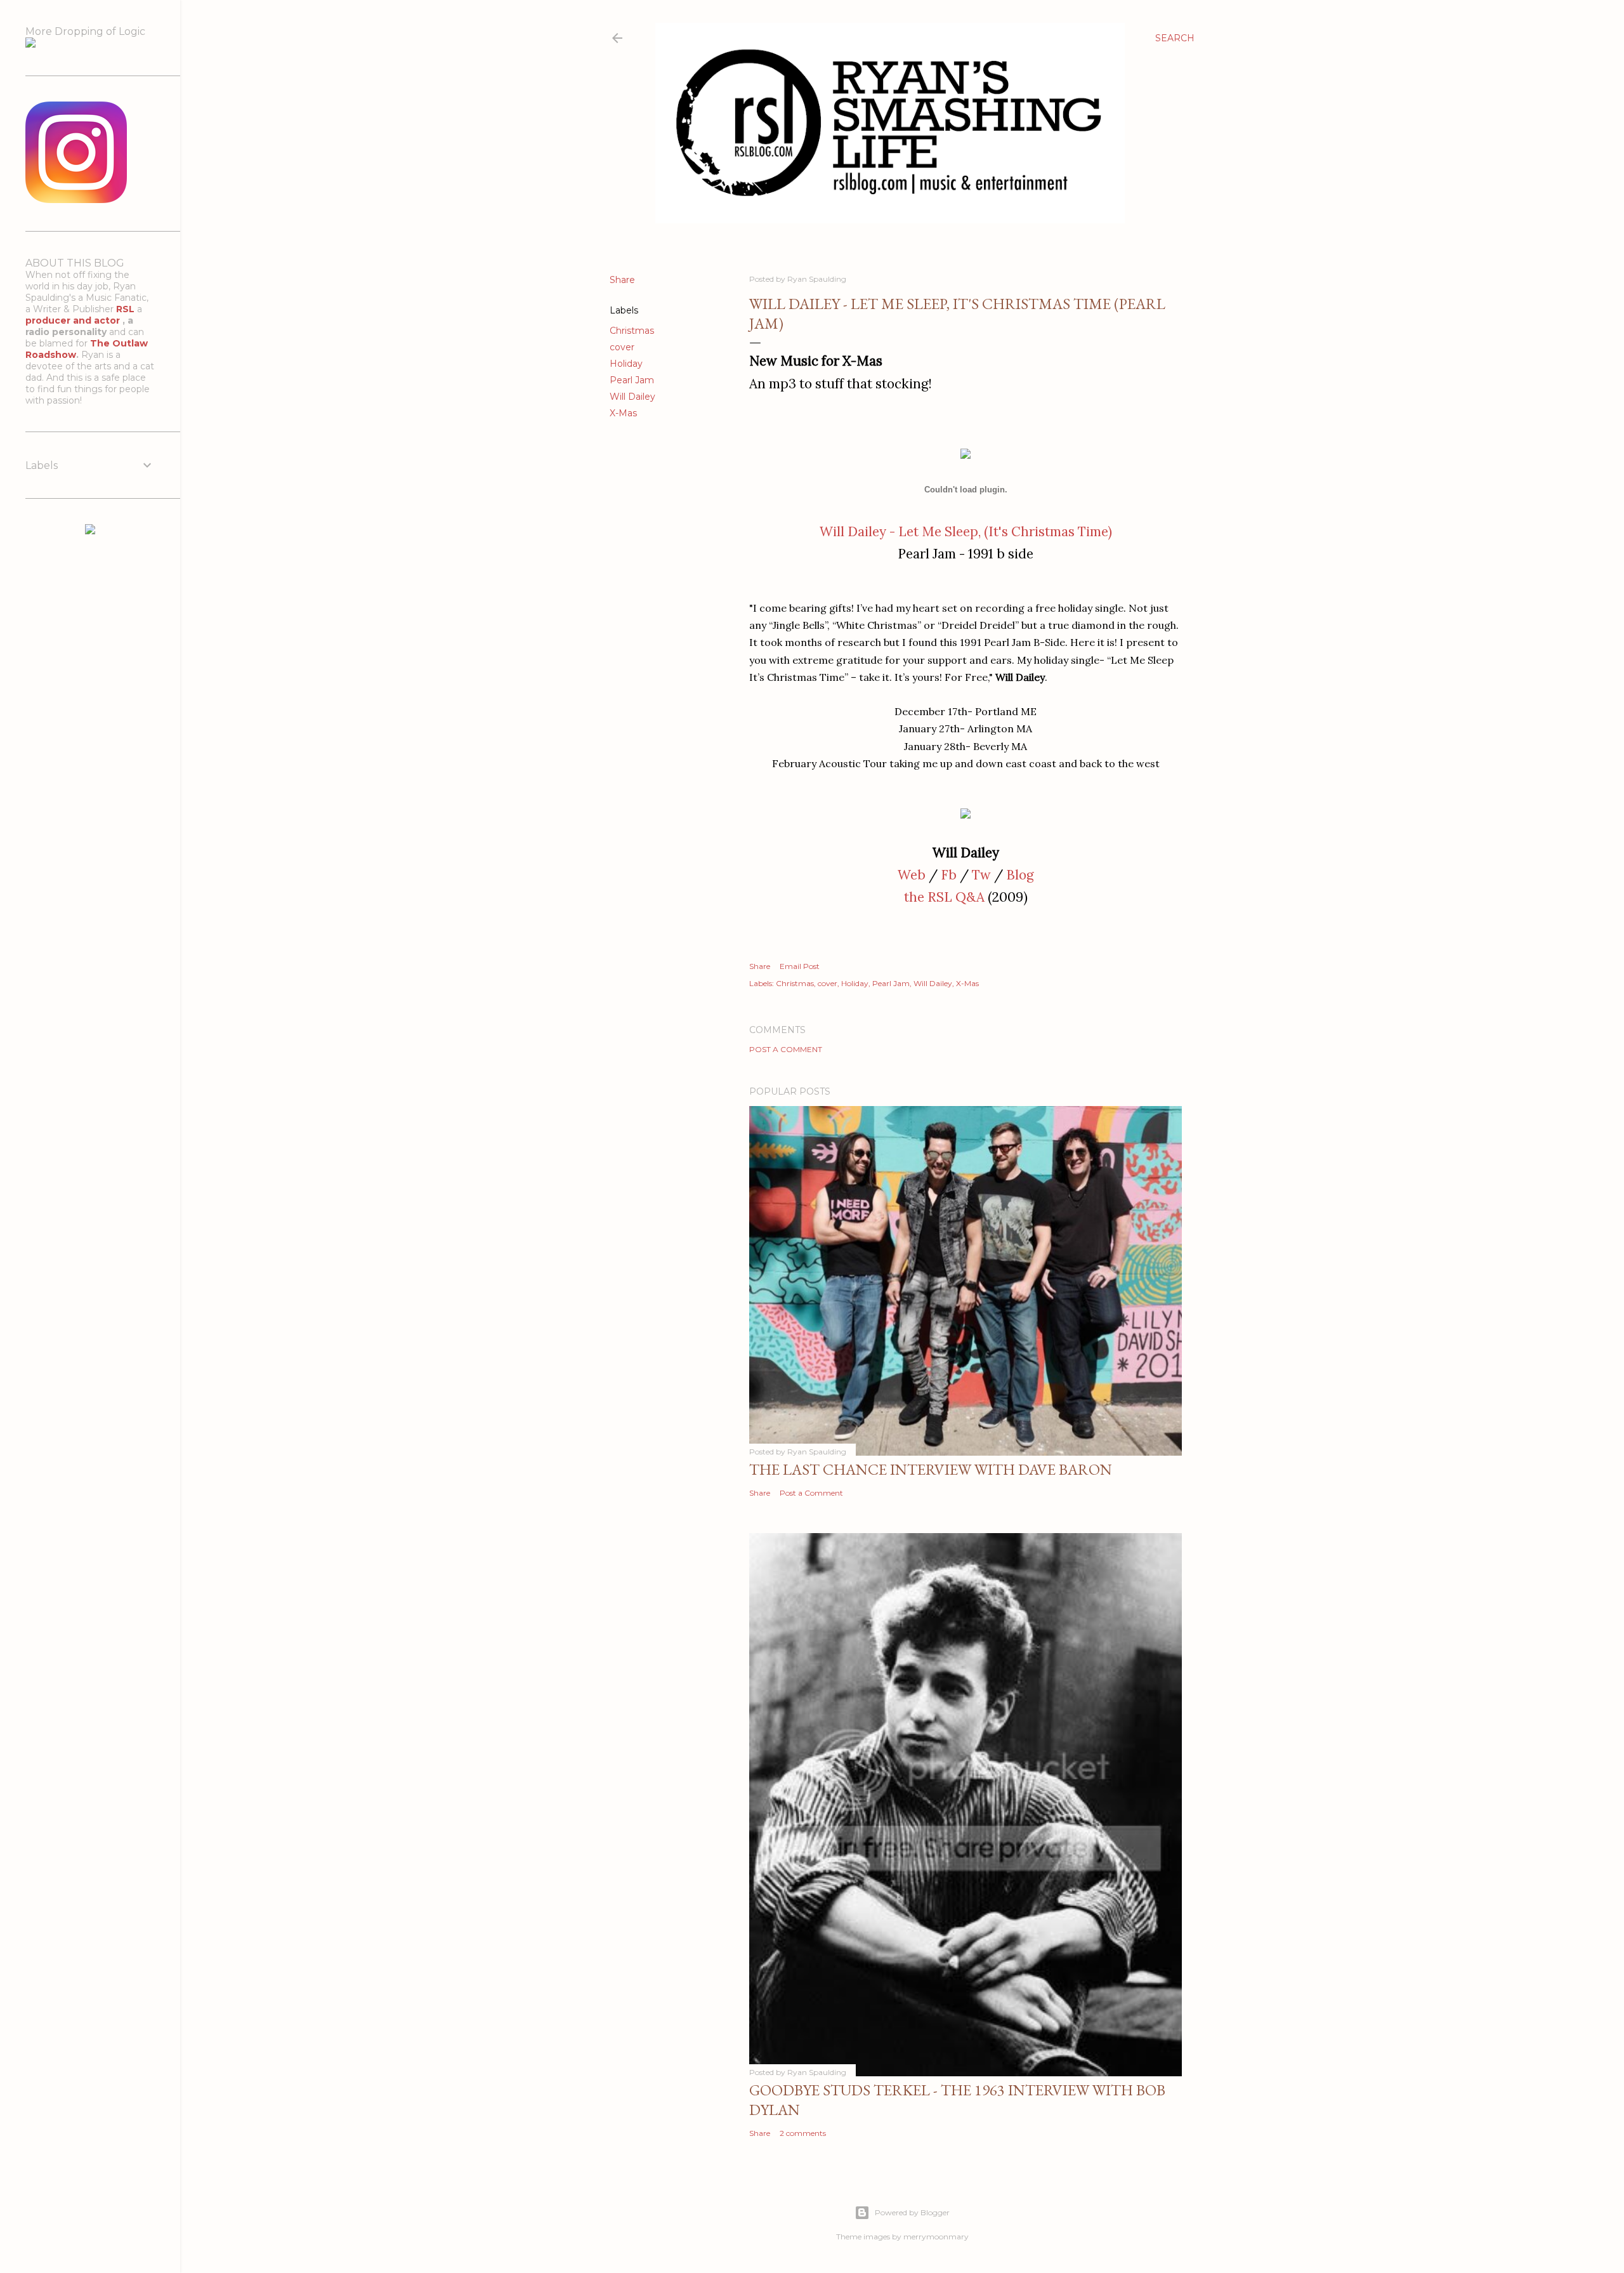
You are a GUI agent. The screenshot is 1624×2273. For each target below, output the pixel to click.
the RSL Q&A (944, 897)
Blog (1020, 875)
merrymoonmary (936, 2237)
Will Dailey (632, 397)
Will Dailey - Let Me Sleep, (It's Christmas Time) (966, 531)
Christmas (632, 331)
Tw (981, 875)
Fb (949, 875)
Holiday (626, 364)
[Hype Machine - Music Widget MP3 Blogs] (90, 531)
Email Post (800, 966)
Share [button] (622, 280)
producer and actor (74, 320)
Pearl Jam (632, 380)
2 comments (803, 2133)
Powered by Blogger (912, 2212)
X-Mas (623, 413)
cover (622, 347)
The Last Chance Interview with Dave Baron (931, 1469)
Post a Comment (786, 1049)
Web (912, 875)
